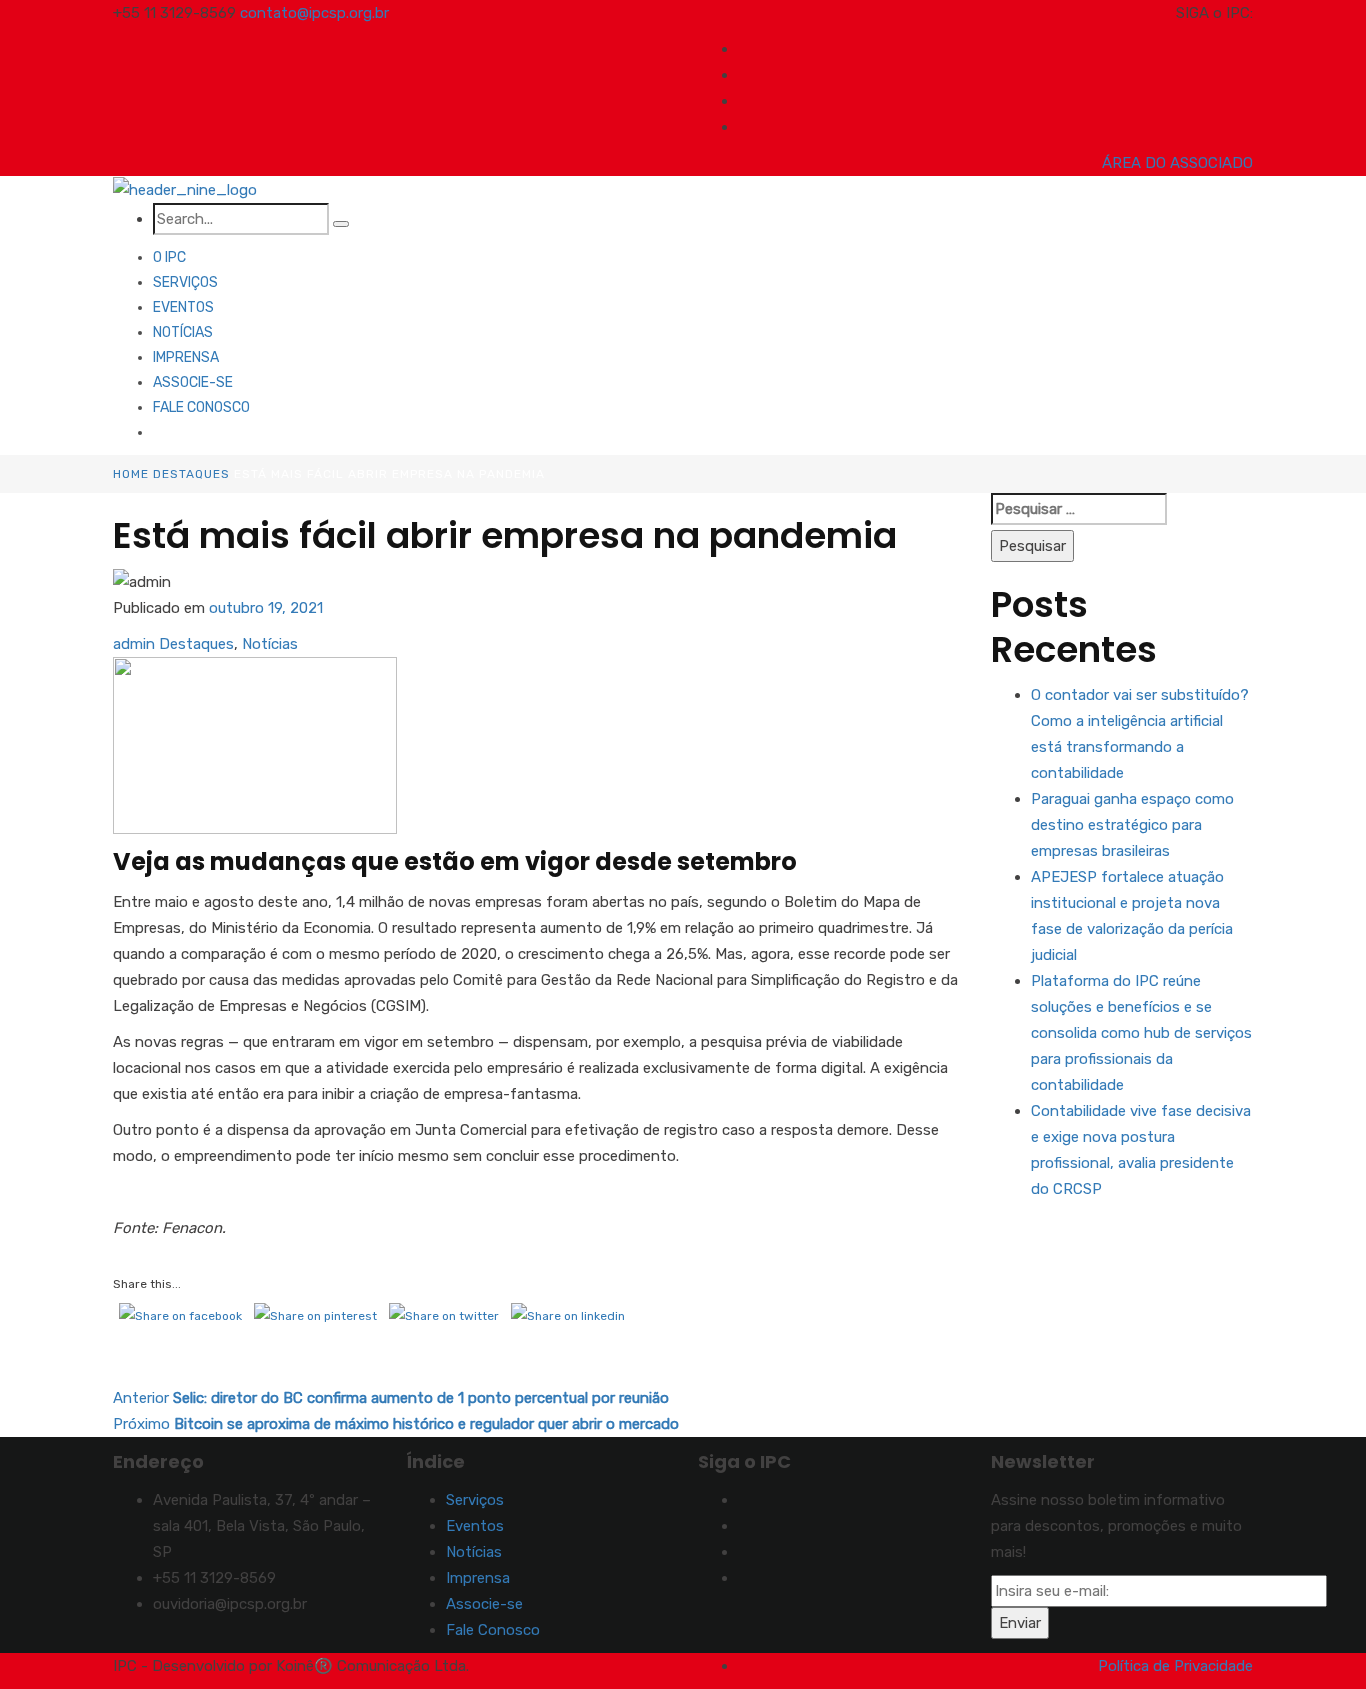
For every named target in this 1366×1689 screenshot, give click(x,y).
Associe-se (193, 382)
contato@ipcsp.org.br (314, 13)
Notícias (183, 332)
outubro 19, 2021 (266, 608)
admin (134, 644)
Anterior (391, 1398)
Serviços (185, 282)
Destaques (191, 474)
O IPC (169, 257)
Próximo (396, 1424)
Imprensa (186, 357)
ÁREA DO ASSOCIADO (1177, 163)
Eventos (183, 307)
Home (131, 474)
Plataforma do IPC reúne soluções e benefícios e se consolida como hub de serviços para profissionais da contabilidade (1141, 1033)
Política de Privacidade (1175, 1666)
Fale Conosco (201, 407)
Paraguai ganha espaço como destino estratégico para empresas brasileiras (1132, 825)
